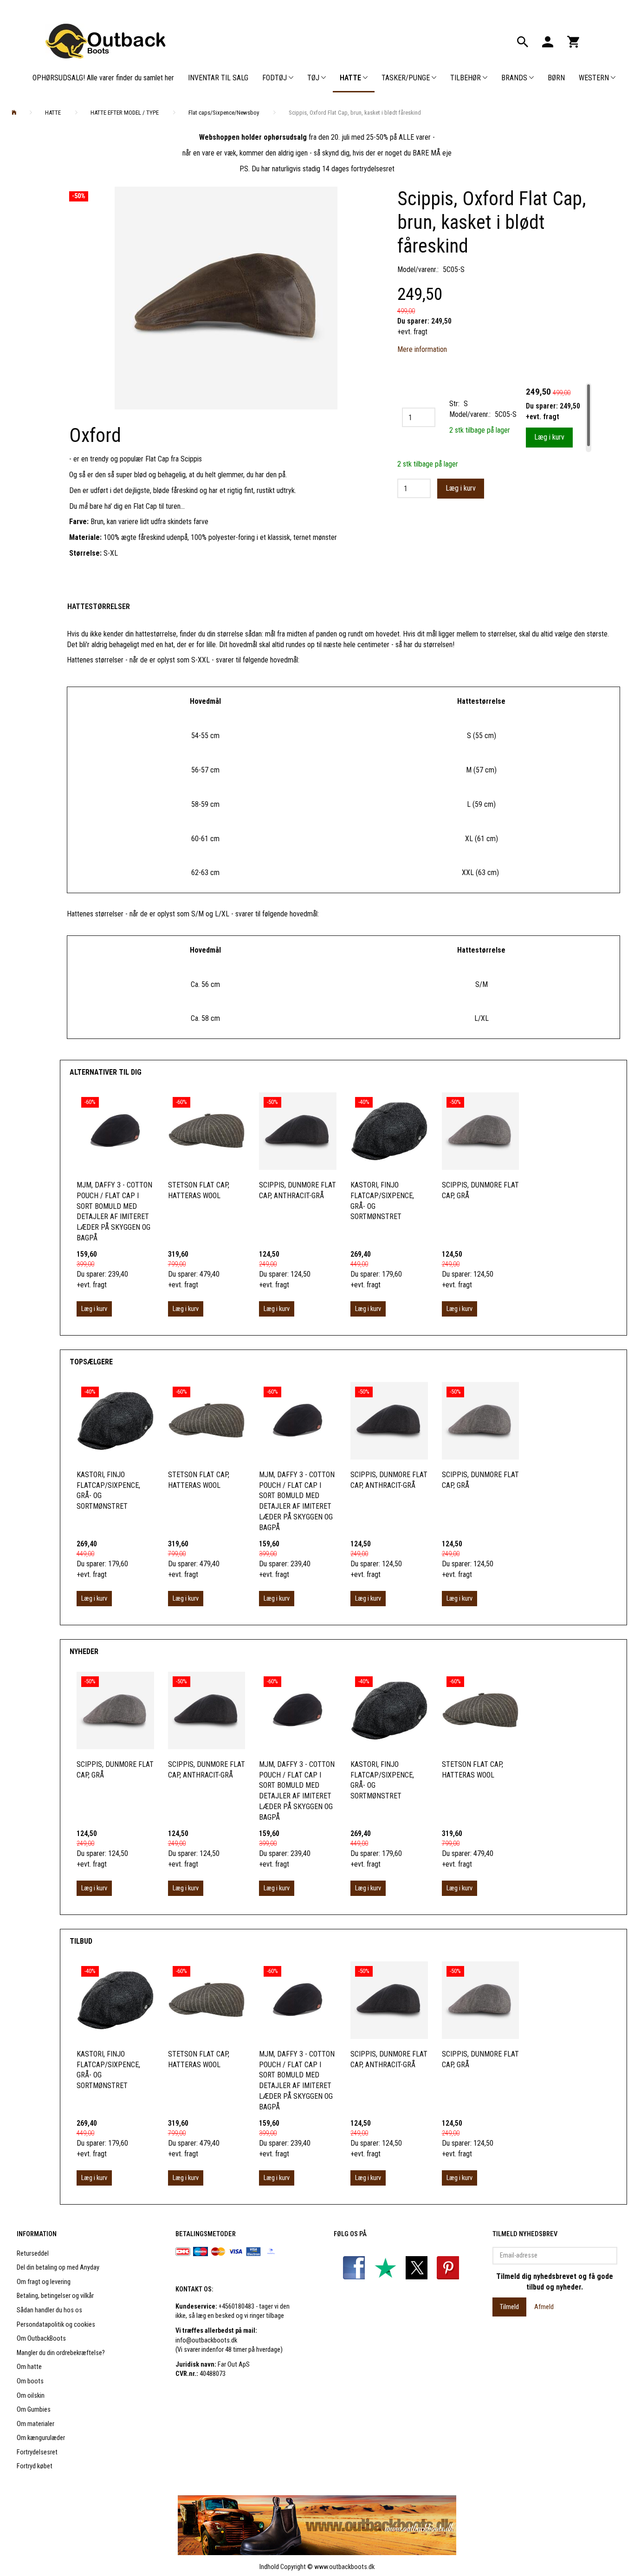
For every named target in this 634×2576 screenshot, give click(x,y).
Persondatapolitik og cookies (56, 2325)
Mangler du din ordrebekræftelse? (61, 2353)
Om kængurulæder (41, 2438)
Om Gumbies (34, 2410)
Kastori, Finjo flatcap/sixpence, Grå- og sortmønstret (382, 1201)
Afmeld (544, 2307)
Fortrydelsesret (37, 2452)
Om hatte (29, 2367)
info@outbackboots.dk (206, 2340)
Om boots (30, 2381)
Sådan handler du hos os (49, 2310)
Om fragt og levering (44, 2282)
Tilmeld (509, 2307)
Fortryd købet (35, 2466)
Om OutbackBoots (41, 2339)
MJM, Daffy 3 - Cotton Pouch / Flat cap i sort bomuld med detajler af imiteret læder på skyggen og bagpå (114, 1211)
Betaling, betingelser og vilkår (55, 2296)
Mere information (422, 349)
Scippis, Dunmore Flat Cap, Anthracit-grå (298, 1190)
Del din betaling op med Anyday (58, 2268)
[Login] (548, 41)
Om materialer (36, 2424)
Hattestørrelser (99, 607)
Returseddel (33, 2254)
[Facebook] (355, 2268)
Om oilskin (31, 2396)
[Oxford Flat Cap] (226, 298)
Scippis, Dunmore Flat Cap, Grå (480, 1190)
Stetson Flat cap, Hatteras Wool (199, 1190)
